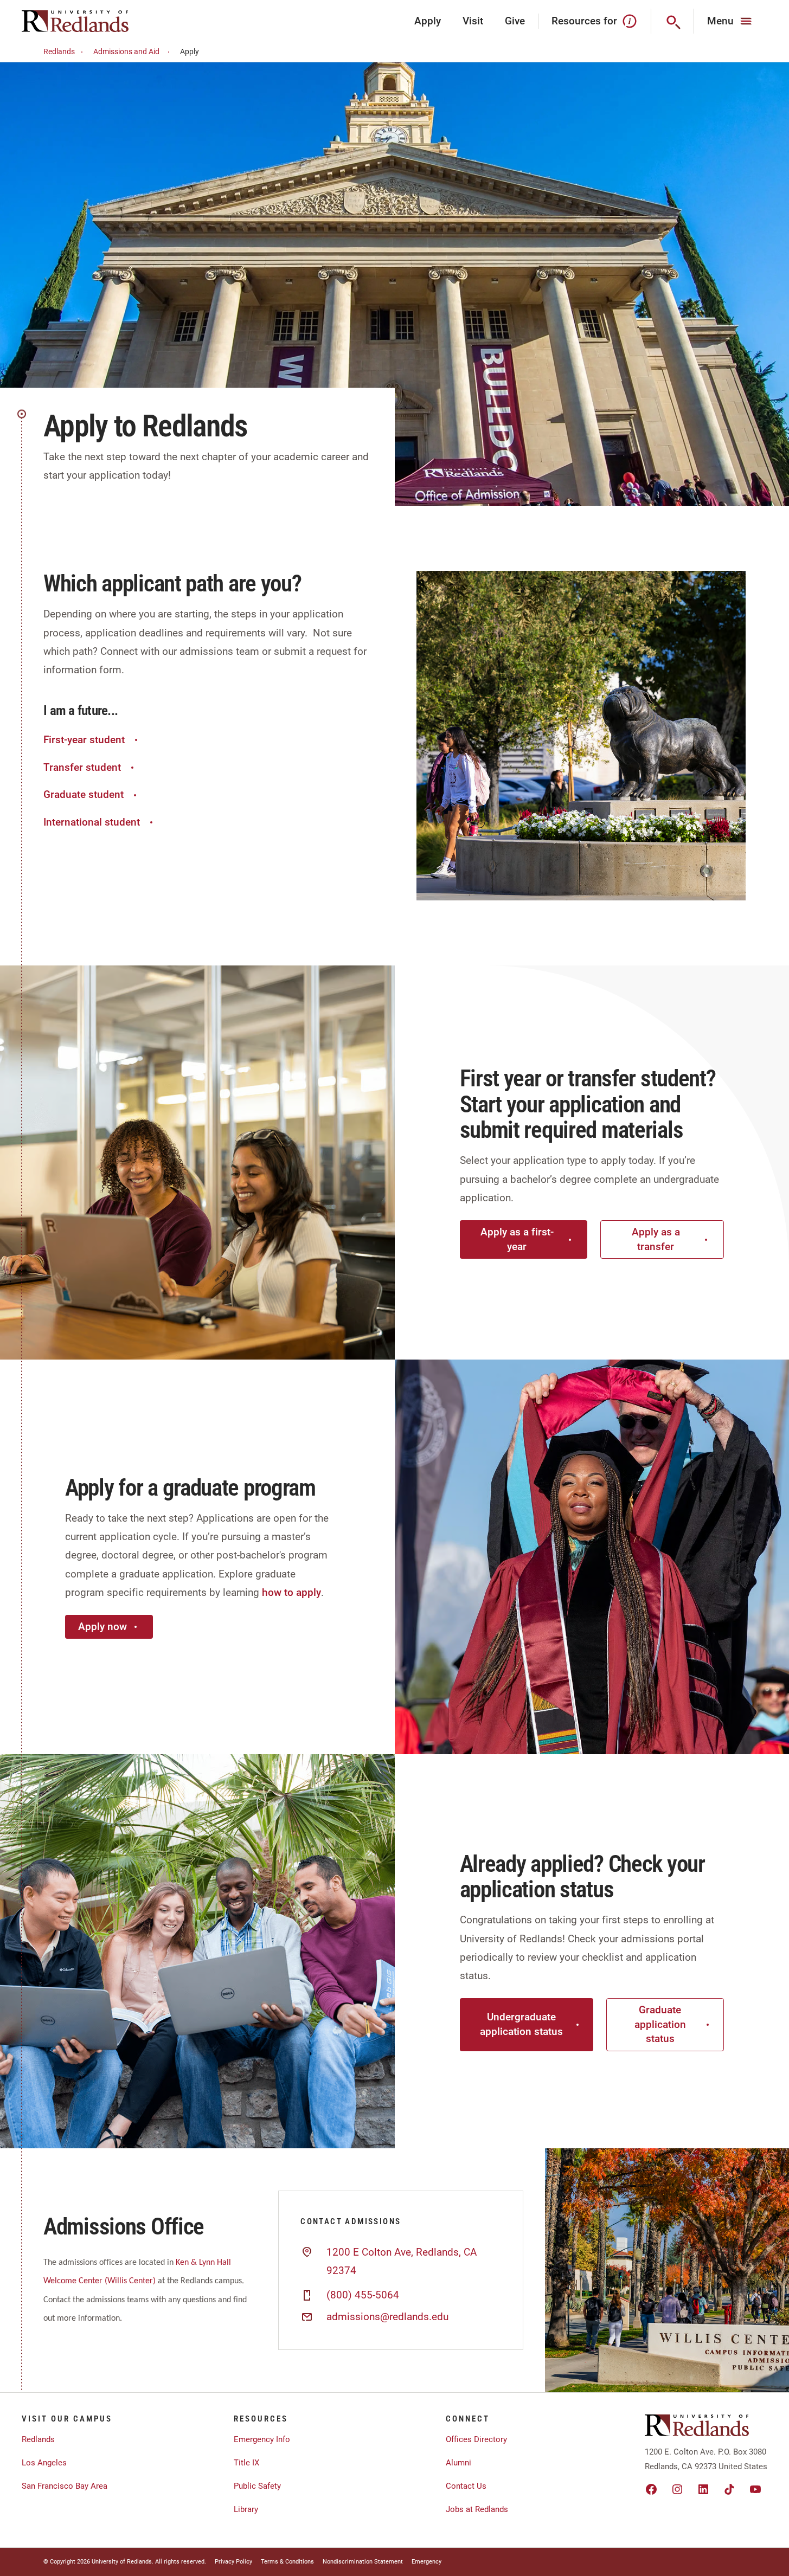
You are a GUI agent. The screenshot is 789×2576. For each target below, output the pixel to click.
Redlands (59, 51)
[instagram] (677, 2489)
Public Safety (257, 2486)
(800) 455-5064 (363, 2295)
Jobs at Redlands (477, 2509)
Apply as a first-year (517, 1239)
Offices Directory (476, 2439)
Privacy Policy (233, 2562)
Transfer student (82, 767)
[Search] (673, 21)
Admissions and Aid (126, 51)
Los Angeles (44, 2463)
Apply (428, 21)
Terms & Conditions (287, 2562)
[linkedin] (703, 2489)
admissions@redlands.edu (387, 2317)
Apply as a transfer (656, 1239)
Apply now (102, 1627)
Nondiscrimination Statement (363, 2562)
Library (246, 2509)
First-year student (84, 740)
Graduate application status (660, 2024)
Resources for (584, 21)
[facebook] (651, 2489)
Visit (473, 21)
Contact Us (466, 2486)
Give (515, 21)
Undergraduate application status (521, 2024)
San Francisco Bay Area (65, 2486)
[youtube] (755, 2489)
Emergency (426, 2562)
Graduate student (84, 794)
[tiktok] (729, 2489)
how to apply (291, 1592)
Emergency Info (262, 2439)
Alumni (458, 2463)
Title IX (246, 2463)
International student (92, 822)
